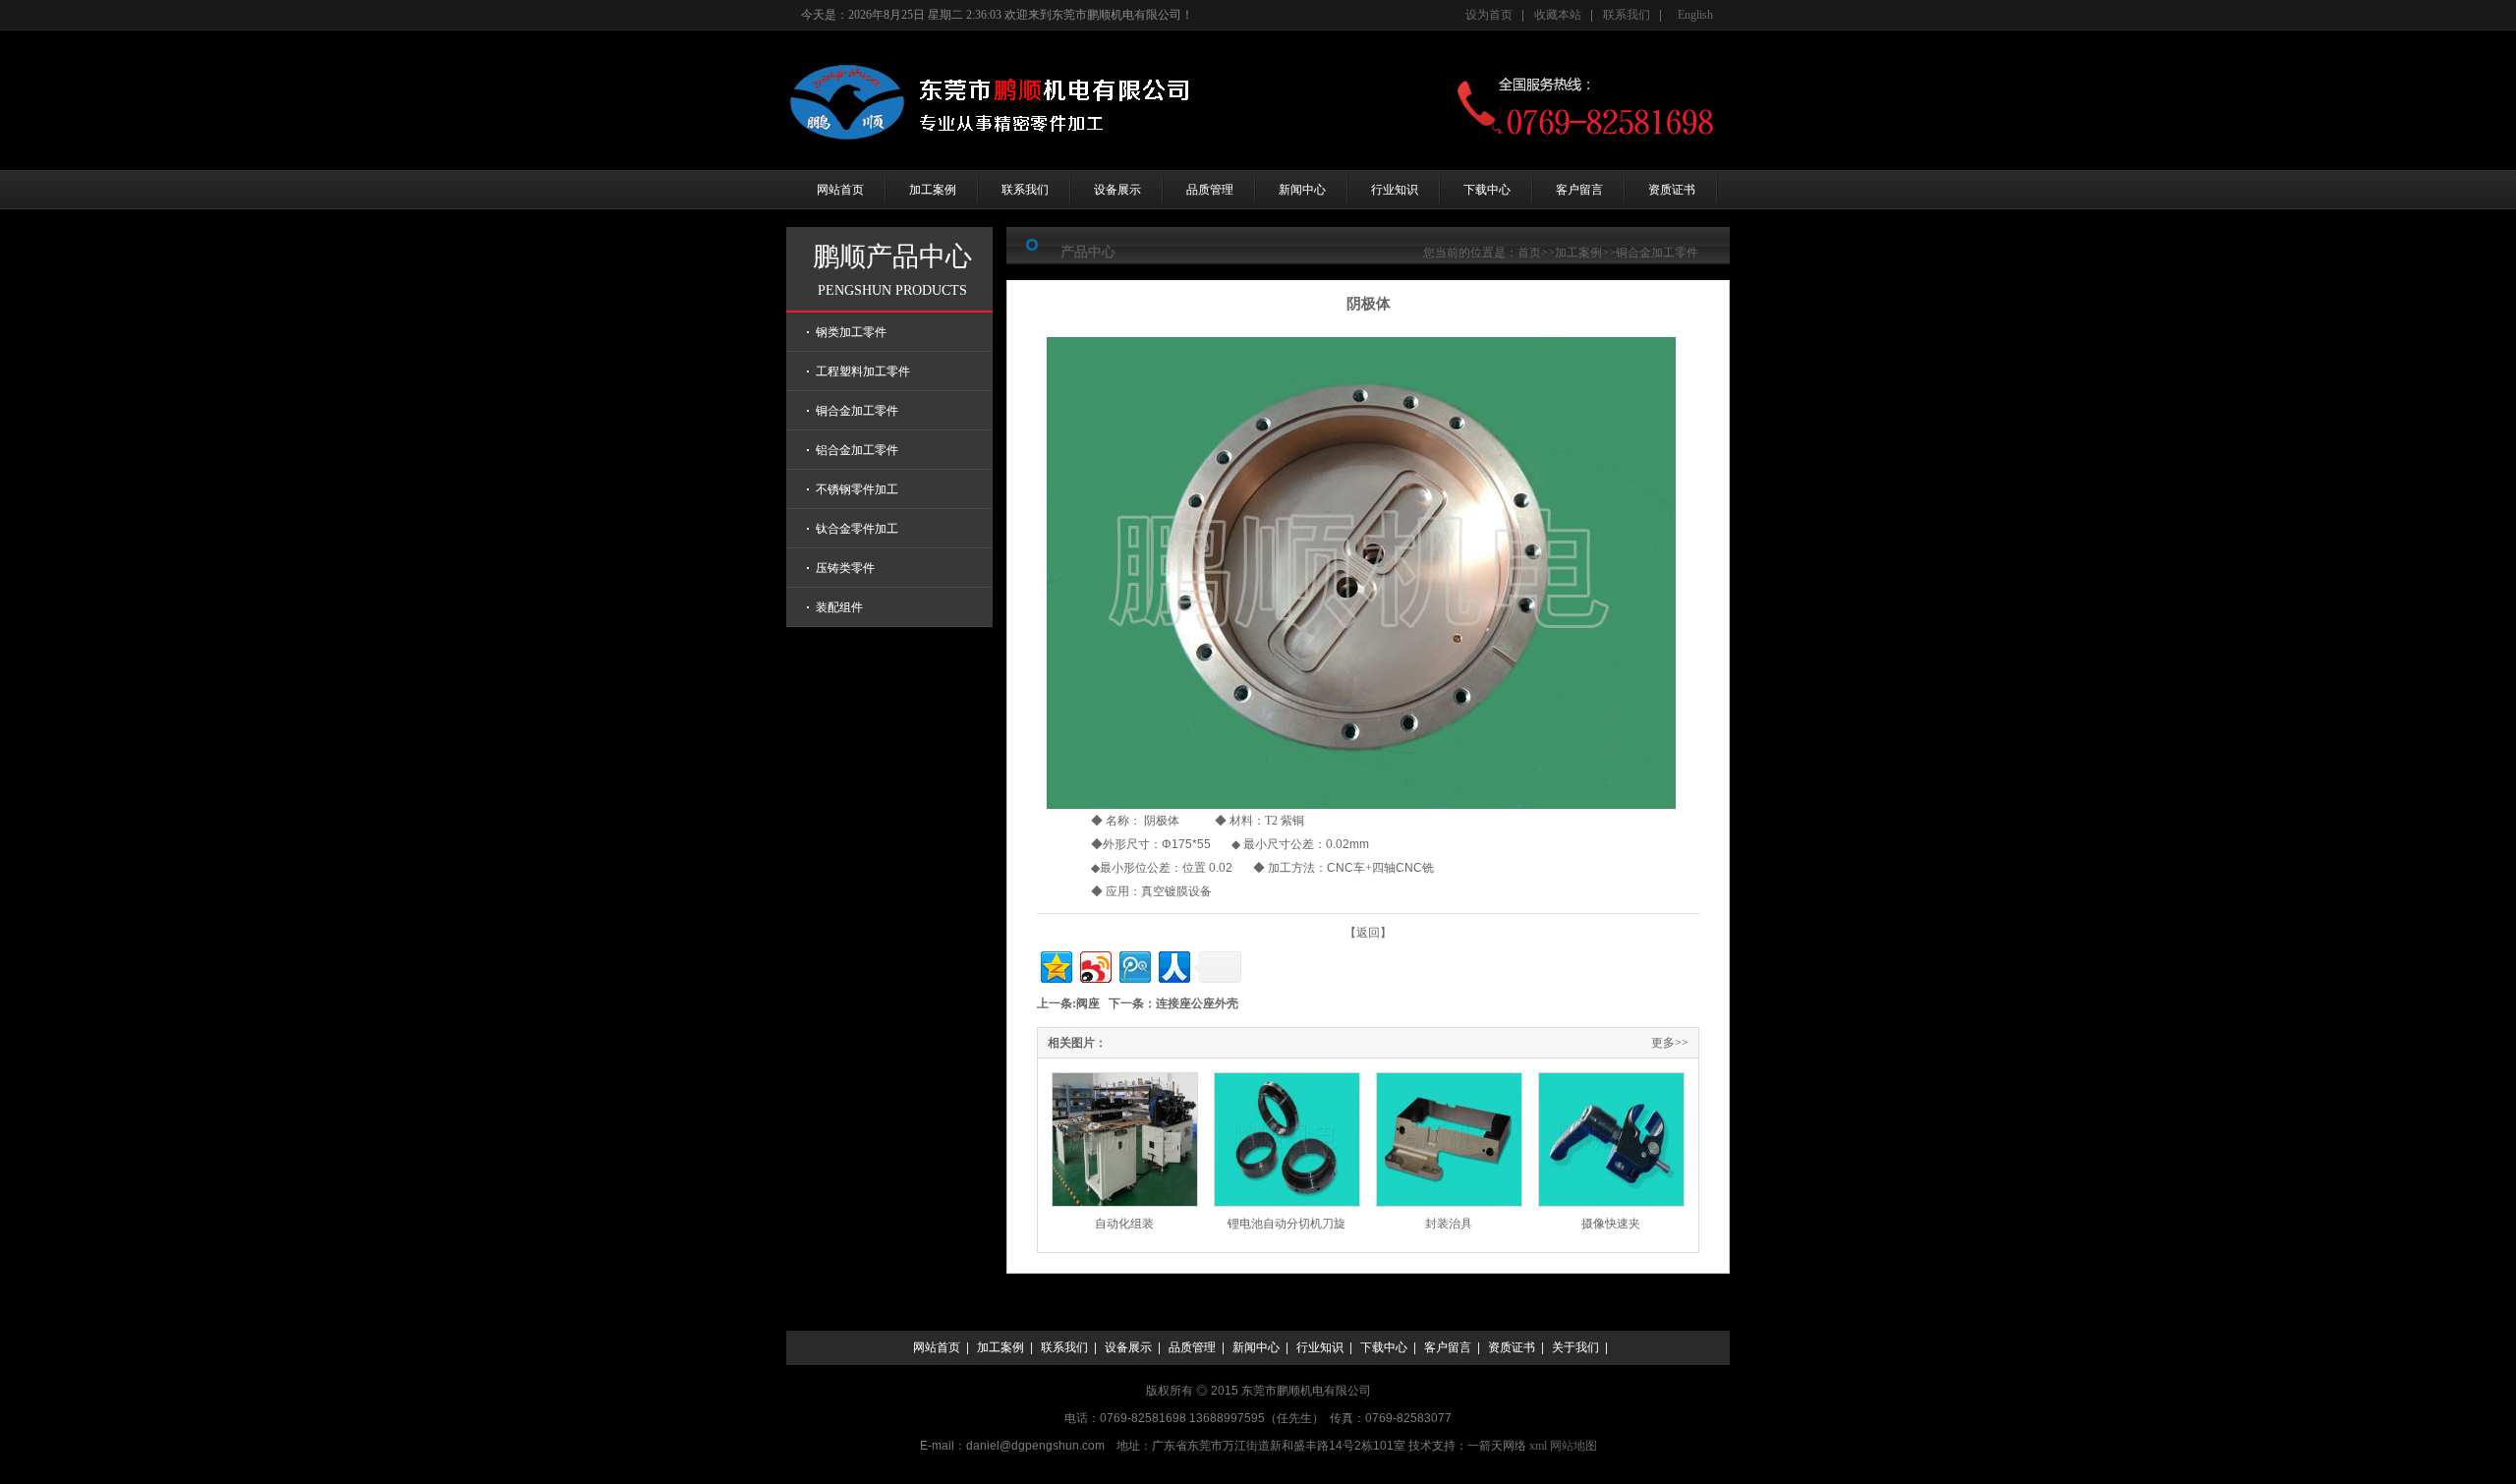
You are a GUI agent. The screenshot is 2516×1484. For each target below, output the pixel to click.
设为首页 (1489, 15)
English (1695, 15)
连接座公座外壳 (1197, 1003)
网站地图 (1573, 1446)
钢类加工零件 (851, 332)
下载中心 (1487, 190)
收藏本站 (1558, 15)
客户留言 (1579, 190)
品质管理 (1210, 190)
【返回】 (1368, 933)
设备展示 (1117, 190)
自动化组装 (1124, 1224)
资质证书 (1672, 190)
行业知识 (1395, 190)
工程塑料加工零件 (863, 371)
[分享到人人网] (1173, 965)
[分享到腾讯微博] (1134, 965)
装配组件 (839, 607)
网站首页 (840, 190)
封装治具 (1449, 1224)
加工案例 (933, 190)
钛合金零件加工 (857, 529)
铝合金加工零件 (857, 450)
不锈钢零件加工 (857, 489)
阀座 (1088, 1003)
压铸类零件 (845, 568)
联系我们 (1627, 15)
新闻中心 (1302, 190)
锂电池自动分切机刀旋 (1287, 1224)
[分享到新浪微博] (1094, 965)
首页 (1529, 253)
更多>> (1670, 1043)
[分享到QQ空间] (1055, 965)
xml (1538, 1446)
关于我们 (1575, 1347)
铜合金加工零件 (857, 411)
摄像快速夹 (1611, 1224)
